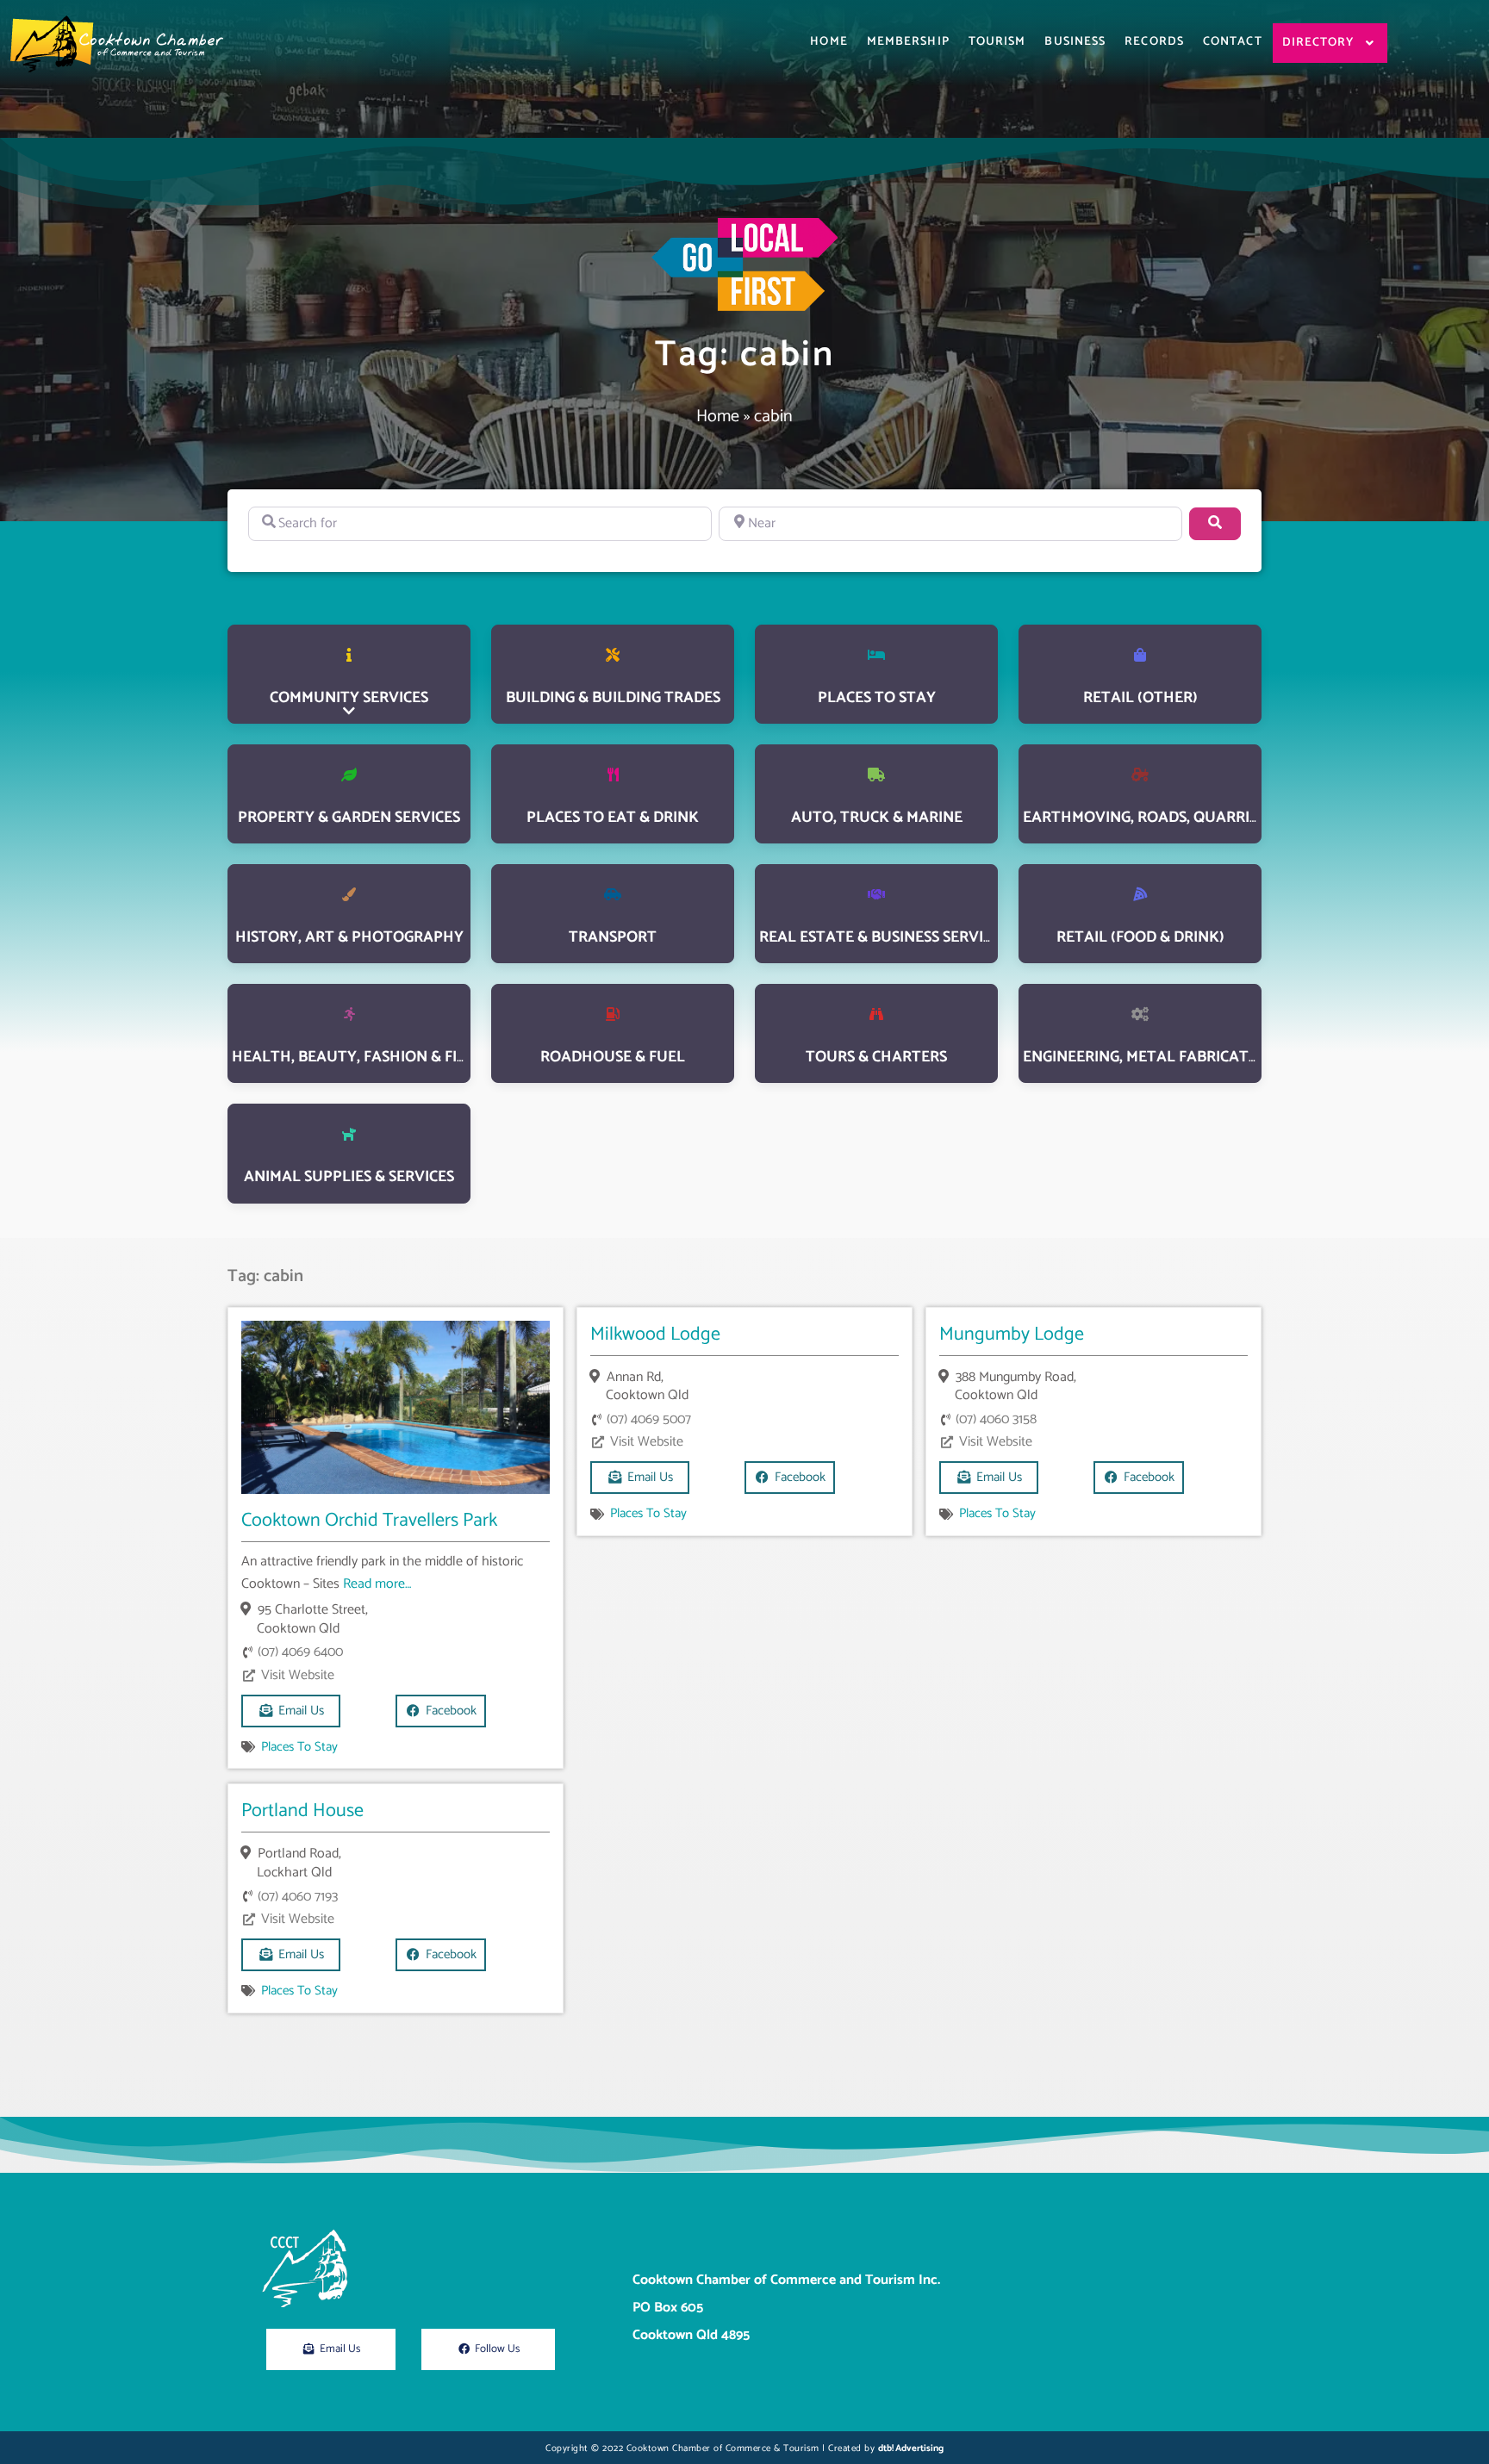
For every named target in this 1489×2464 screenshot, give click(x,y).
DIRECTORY (1318, 43)
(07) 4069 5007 (649, 1419)
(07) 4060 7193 (298, 1897)
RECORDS (1154, 42)
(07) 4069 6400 (300, 1652)
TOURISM (997, 42)
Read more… (377, 1584)
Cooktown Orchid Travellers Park (369, 1521)
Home (718, 417)
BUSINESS (1075, 42)
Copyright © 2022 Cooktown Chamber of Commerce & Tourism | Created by (744, 2448)
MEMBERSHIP (908, 42)
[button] (790, 1478)
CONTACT (1233, 42)
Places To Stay (299, 1747)
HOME (829, 42)
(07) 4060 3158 (996, 1419)
